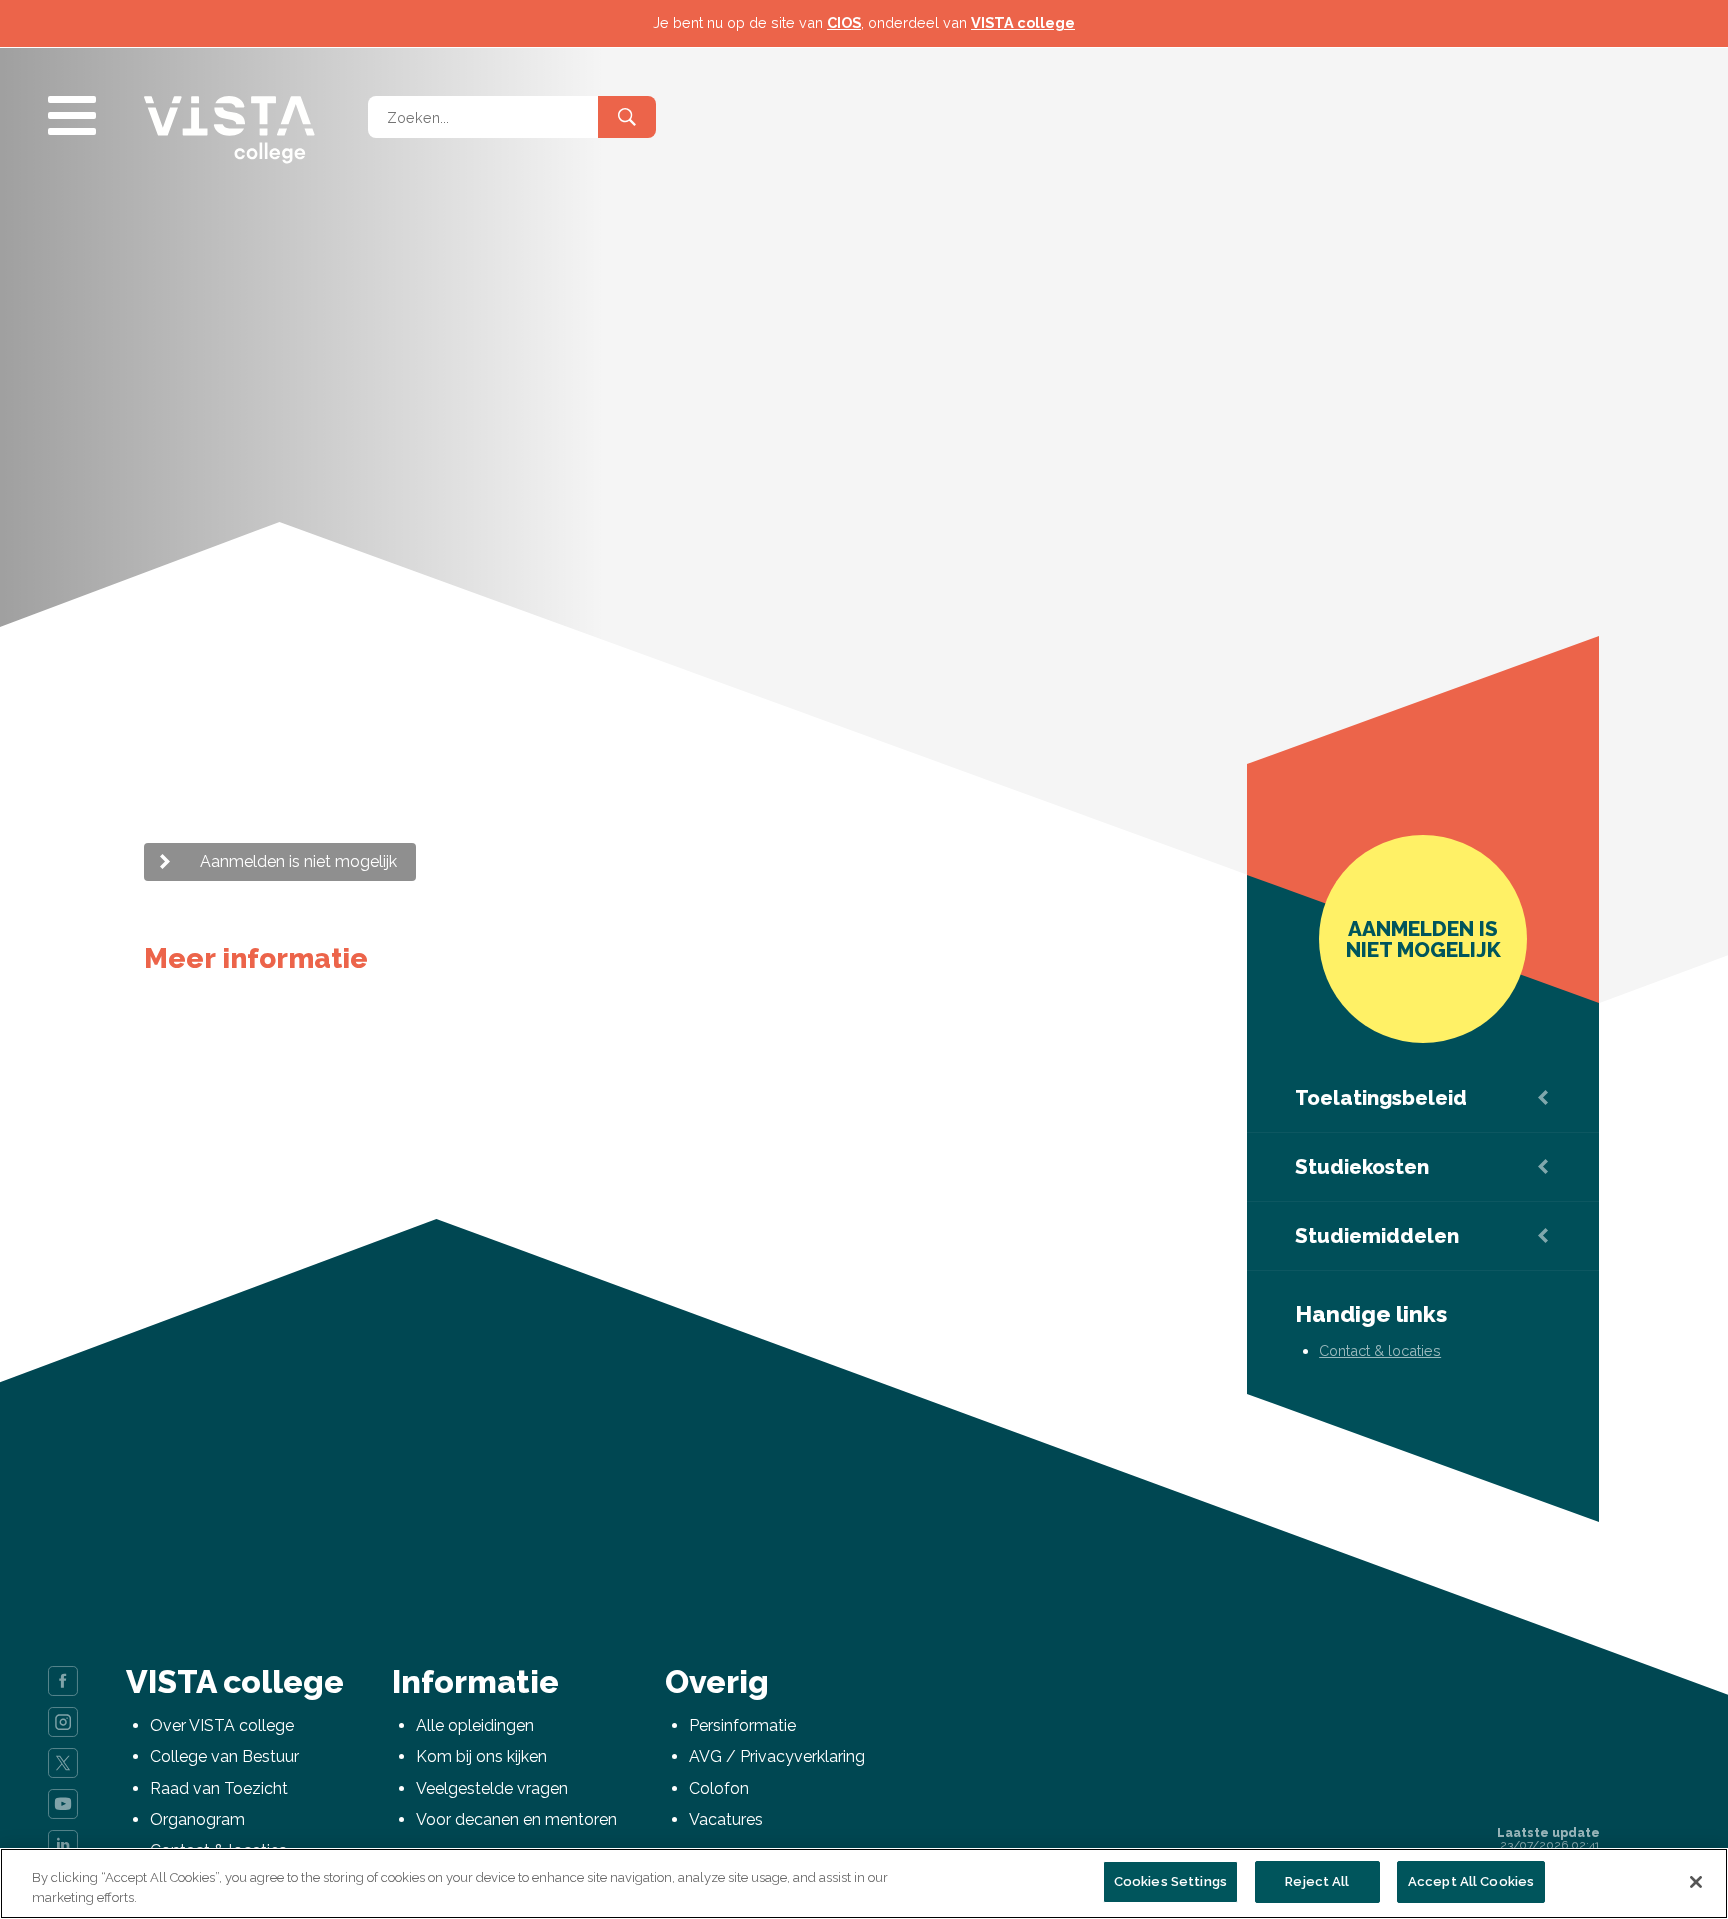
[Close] (1696, 1882)
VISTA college (1023, 22)
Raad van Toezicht (219, 1788)
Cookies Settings (1170, 1881)
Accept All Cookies (1471, 1881)
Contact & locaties (1380, 1350)
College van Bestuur (224, 1756)
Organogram (197, 1819)
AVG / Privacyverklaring (777, 1756)
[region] (864, 1883)
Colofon (719, 1788)
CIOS (844, 22)
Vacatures (726, 1819)
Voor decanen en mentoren (516, 1819)
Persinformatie (742, 1725)
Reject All (1317, 1881)
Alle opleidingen (475, 1725)
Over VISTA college (222, 1725)
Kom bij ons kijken (481, 1756)
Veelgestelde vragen (492, 1788)
